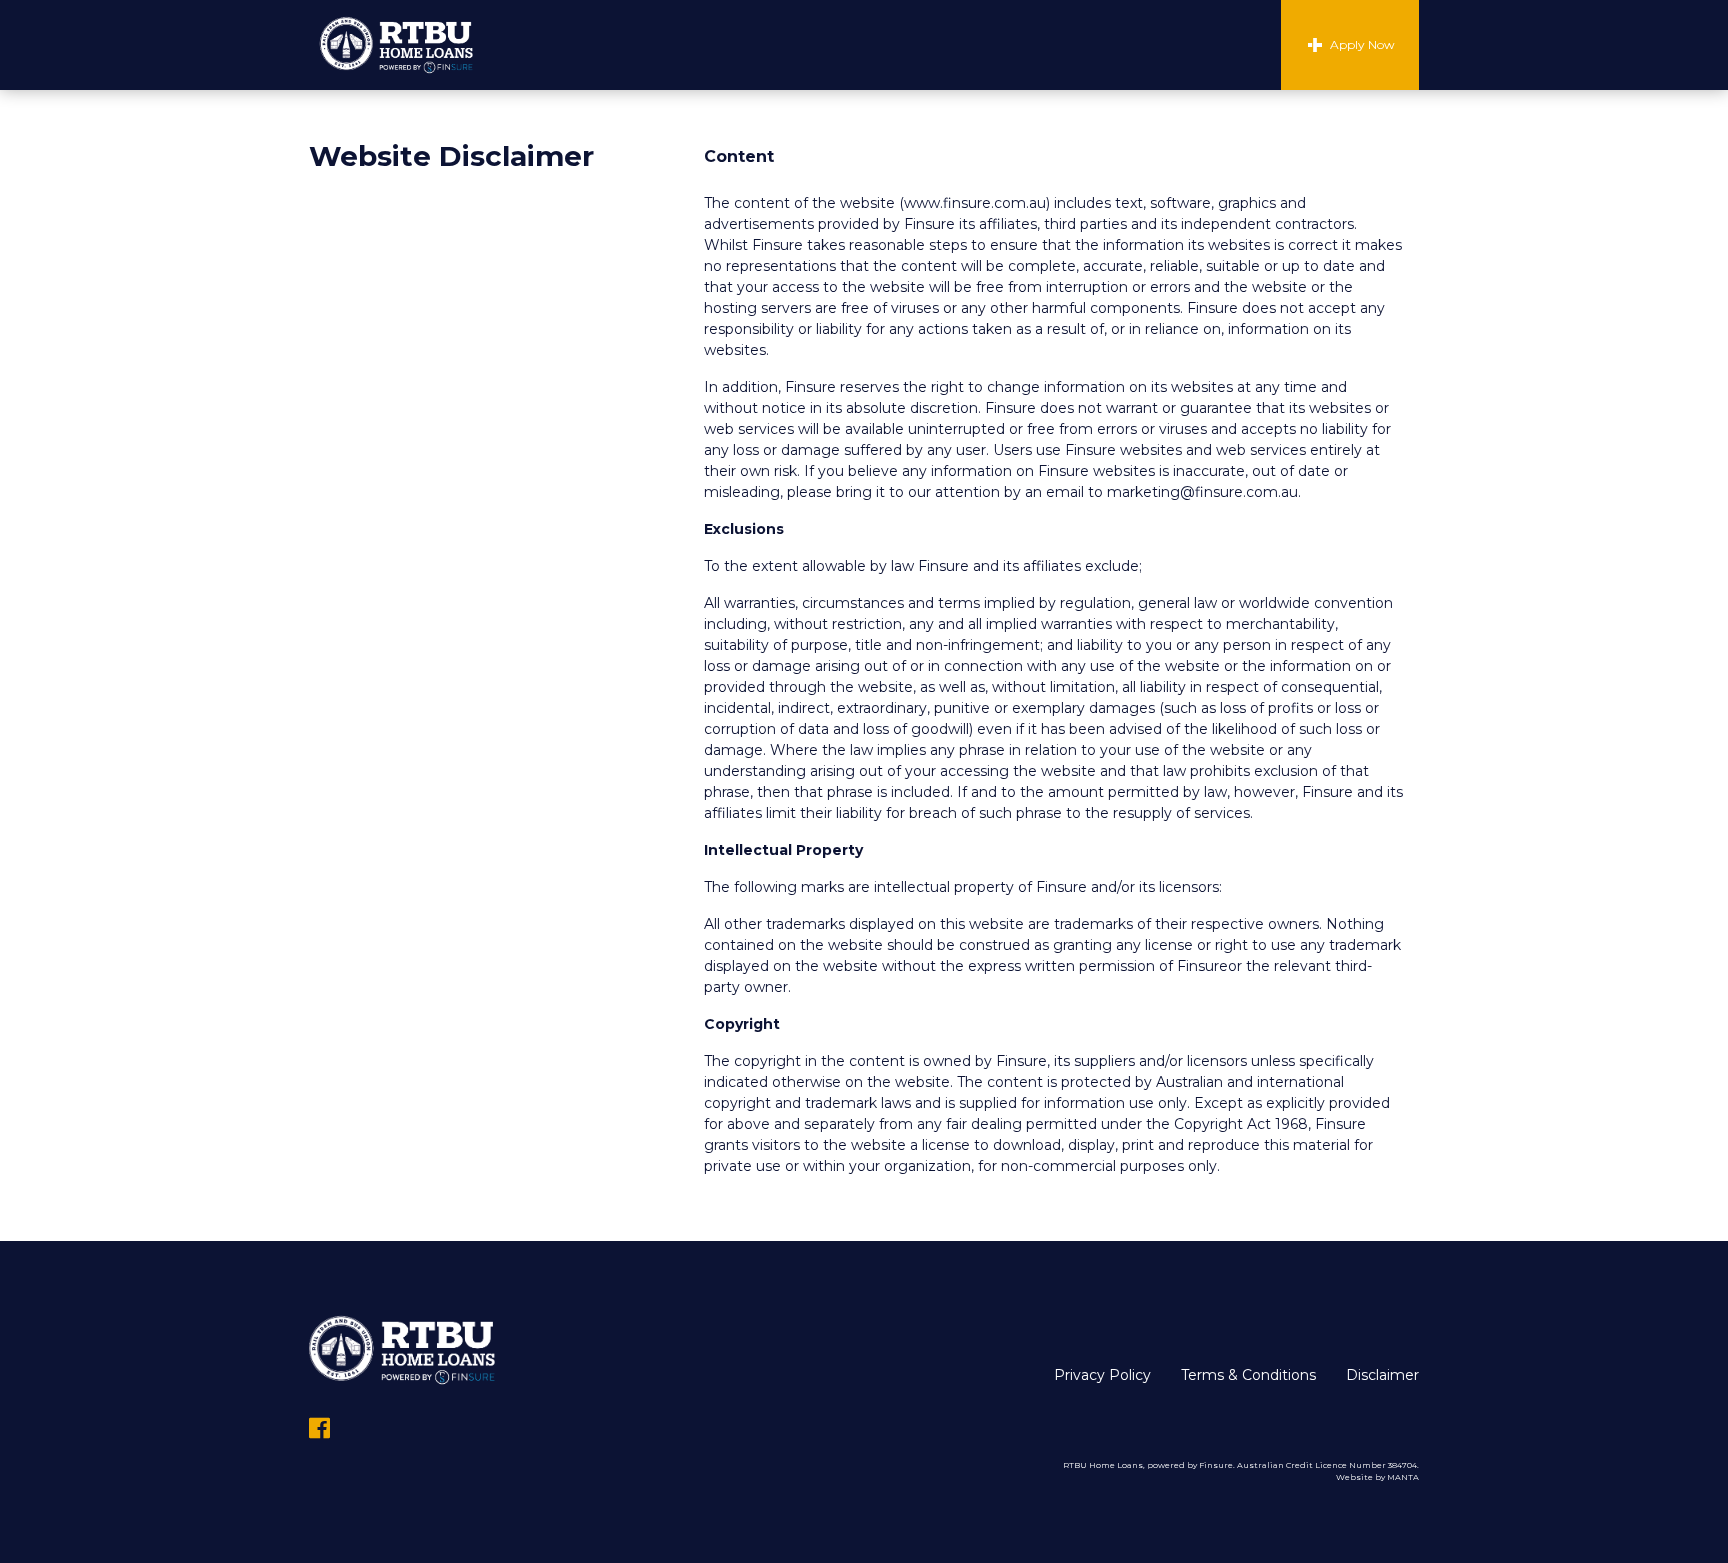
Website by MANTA (1377, 1477)
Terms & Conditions (1248, 1375)
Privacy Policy (1102, 1375)
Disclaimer (1382, 1375)
